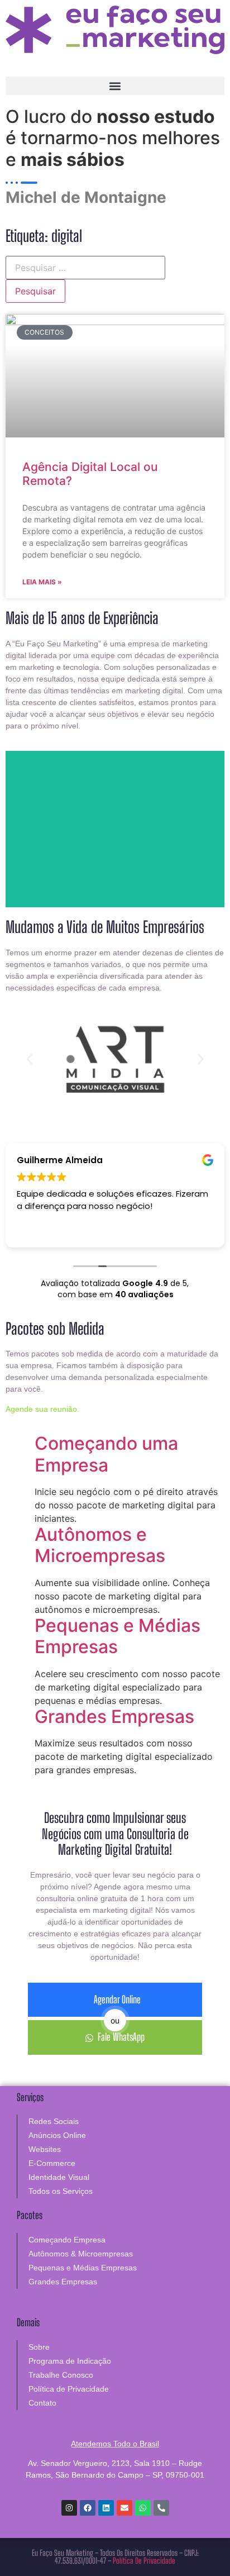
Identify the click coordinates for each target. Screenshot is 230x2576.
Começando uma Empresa (106, 1454)
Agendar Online (117, 1999)
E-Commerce (52, 2163)
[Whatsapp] (143, 2508)
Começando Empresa (67, 2240)
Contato (42, 2403)
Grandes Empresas (114, 1716)
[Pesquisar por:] (85, 268)
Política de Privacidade (69, 2389)
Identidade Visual (59, 2177)
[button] (115, 86)
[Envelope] (124, 2508)
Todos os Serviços (61, 2191)
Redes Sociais (54, 2121)
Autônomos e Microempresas (100, 1545)
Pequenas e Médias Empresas (118, 1636)
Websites (45, 2149)
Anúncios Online (57, 2135)
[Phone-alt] (161, 2508)
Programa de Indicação (70, 2361)
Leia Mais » (42, 582)
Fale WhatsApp (121, 2037)
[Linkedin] (106, 2508)
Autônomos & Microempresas (81, 2254)
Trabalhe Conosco (61, 2375)
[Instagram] (69, 2508)
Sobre (39, 2347)
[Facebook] (88, 2508)
